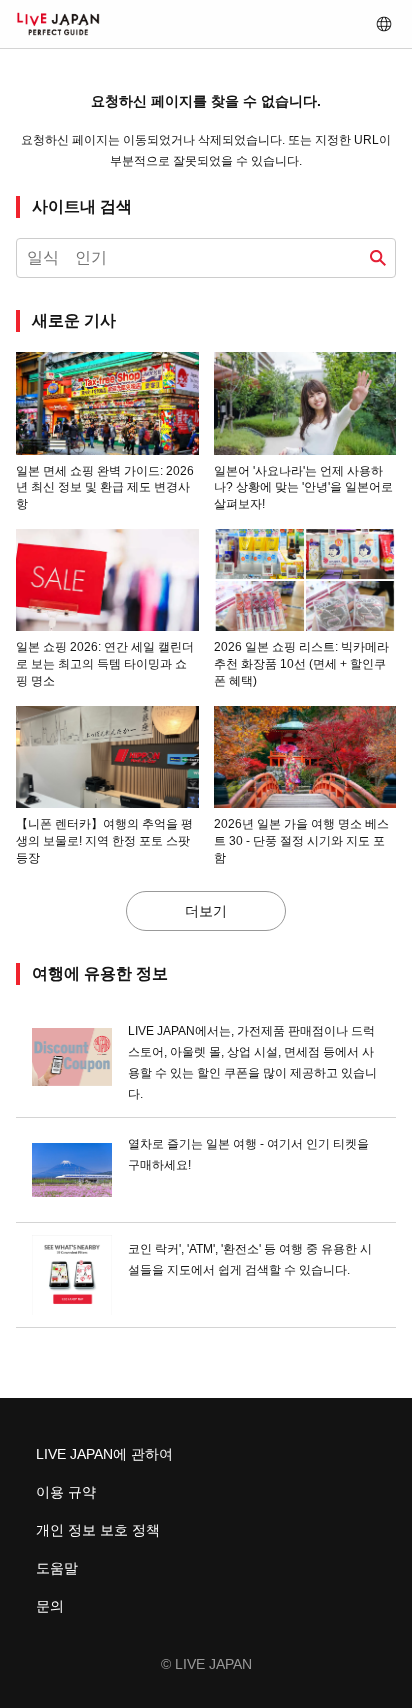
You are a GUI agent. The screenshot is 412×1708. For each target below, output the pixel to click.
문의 (50, 1606)
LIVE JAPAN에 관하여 (104, 1454)
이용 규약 (66, 1492)
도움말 (57, 1568)
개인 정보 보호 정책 (98, 1530)
